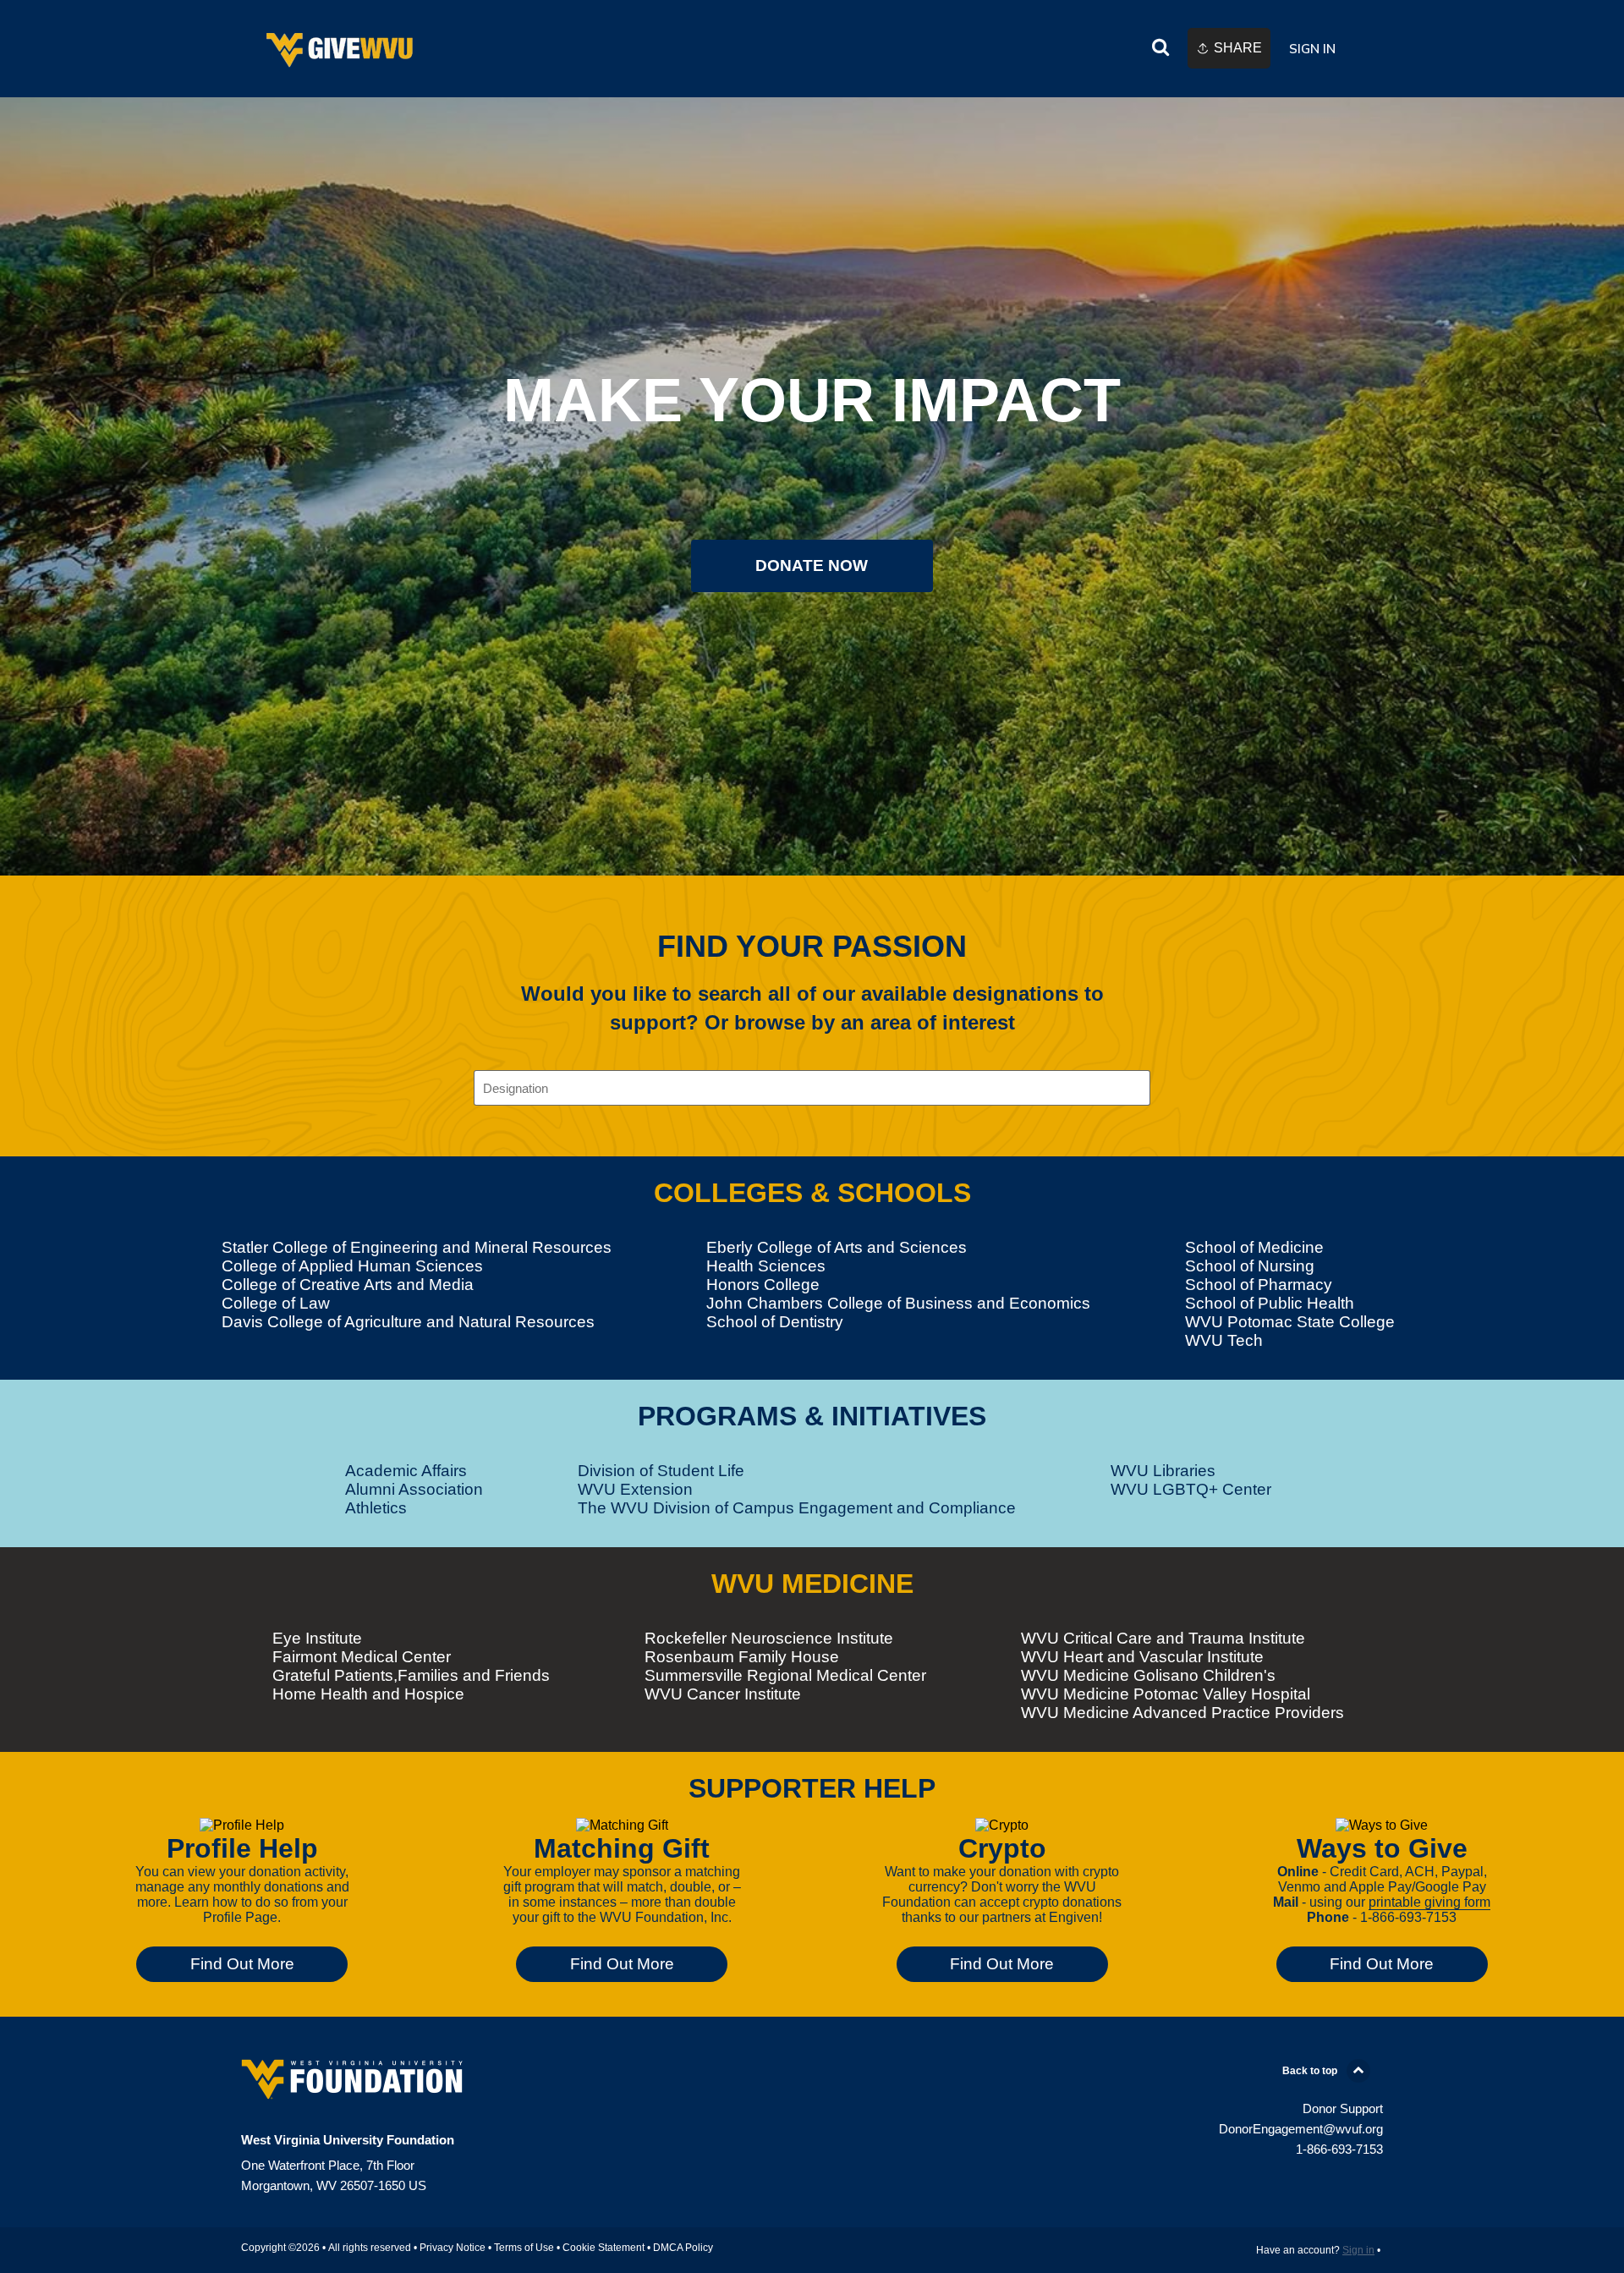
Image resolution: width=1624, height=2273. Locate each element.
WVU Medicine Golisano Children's (1148, 1675)
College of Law (276, 1303)
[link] (341, 49)
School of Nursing (1250, 1266)
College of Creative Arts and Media (348, 1285)
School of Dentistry (775, 1322)
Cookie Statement (604, 2248)
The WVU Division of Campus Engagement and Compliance (797, 1508)
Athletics (376, 1508)
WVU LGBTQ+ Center (1191, 1489)
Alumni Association (414, 1489)
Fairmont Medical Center (362, 1657)
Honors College (763, 1285)
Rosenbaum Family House (742, 1657)
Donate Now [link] (812, 566)
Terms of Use (524, 2248)
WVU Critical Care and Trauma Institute (1163, 1638)
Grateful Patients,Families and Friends (411, 1675)
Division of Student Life (661, 1471)
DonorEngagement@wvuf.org (1301, 2129)
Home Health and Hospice (368, 1694)
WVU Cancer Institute (723, 1694)
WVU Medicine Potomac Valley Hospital (1166, 1694)
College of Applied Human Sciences (352, 1266)
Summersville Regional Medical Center (785, 1675)
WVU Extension (635, 1489)
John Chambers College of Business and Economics (898, 1303)
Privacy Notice (453, 2248)
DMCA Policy (683, 2248)
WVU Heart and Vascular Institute (1142, 1657)
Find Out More (242, 1964)
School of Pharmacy (1259, 1285)
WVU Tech (1224, 1340)
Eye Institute (317, 1638)
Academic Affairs (406, 1471)
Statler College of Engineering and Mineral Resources (417, 1247)
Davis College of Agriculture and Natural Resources (408, 1322)
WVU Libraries (1163, 1471)
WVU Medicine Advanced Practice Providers (1182, 1713)
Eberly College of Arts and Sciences (837, 1247)
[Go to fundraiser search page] (1160, 49)
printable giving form (1429, 1902)
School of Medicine (1254, 1247)
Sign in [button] (1312, 49)
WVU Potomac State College (1290, 1322)
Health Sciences (766, 1266)
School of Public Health (1270, 1303)
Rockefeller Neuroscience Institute (769, 1638)
